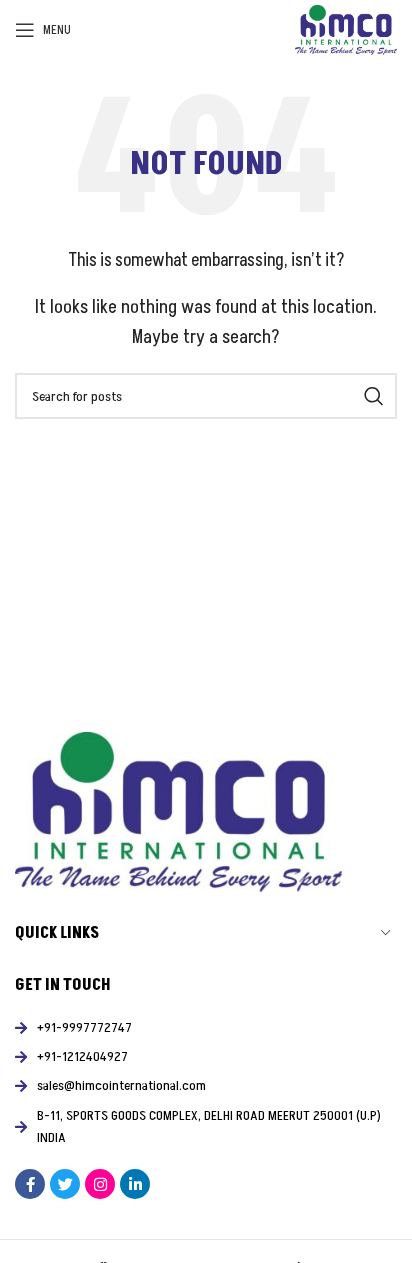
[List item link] (206, 1028)
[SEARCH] (374, 396)
